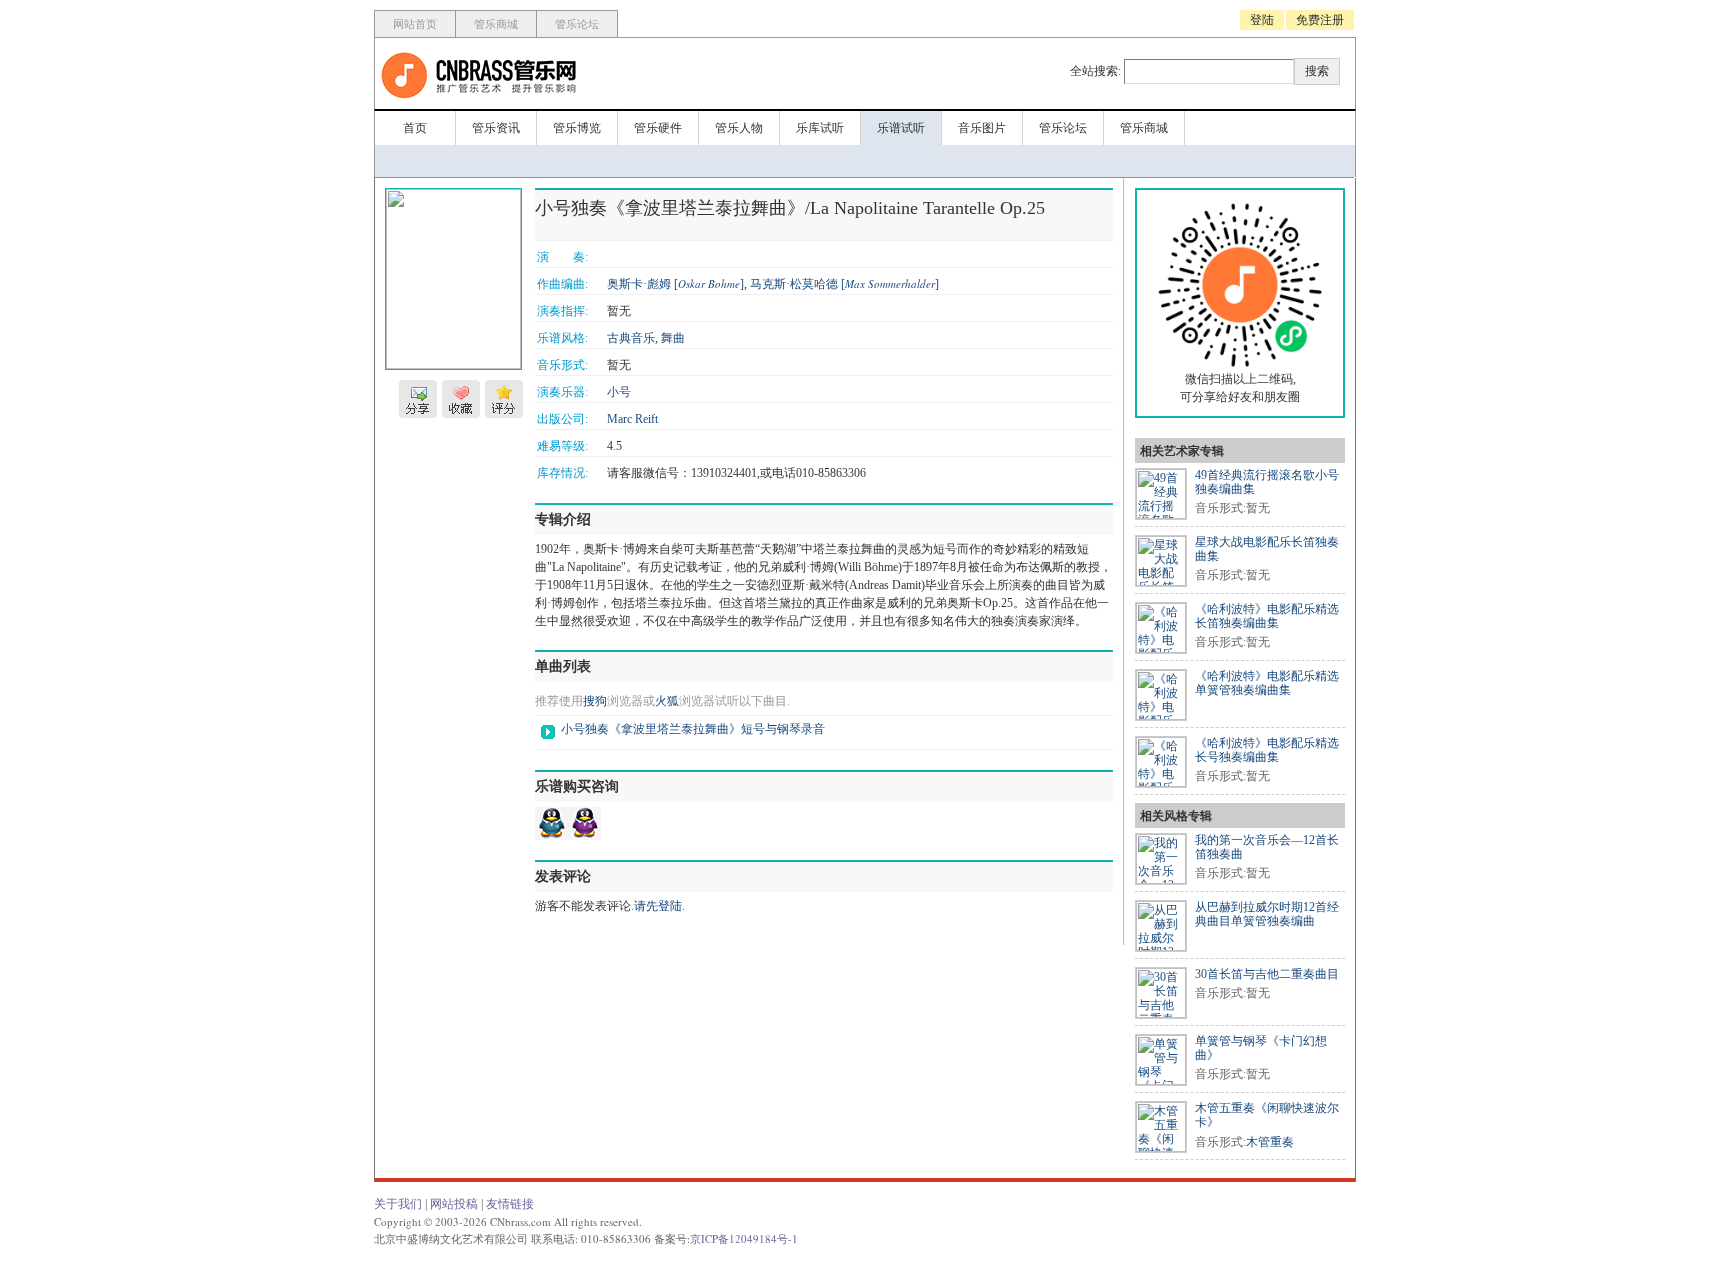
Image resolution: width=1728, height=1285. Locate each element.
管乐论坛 (577, 24)
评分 (504, 399)
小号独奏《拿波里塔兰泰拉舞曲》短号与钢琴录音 (693, 729)
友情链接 (510, 1204)
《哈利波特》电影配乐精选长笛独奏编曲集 (1267, 616)
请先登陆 (658, 906)
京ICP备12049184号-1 (744, 1238)
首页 (415, 128)
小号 (619, 392)
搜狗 (595, 701)
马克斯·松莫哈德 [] (844, 284)
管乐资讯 (496, 128)
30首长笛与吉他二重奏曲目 (1267, 974)
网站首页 (415, 24)
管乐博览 (577, 128)
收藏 (461, 399)
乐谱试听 (901, 128)
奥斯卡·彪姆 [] (675, 284)
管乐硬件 (658, 128)
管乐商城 (496, 24)
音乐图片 (982, 128)
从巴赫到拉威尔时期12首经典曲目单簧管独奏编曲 (1267, 914)
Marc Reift (632, 419)
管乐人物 (739, 128)
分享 (418, 399)
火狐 (667, 701)
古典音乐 (631, 338)
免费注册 (1320, 20)
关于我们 (398, 1204)
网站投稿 (454, 1204)
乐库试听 (820, 128)
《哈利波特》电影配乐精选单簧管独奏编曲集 (1267, 683)
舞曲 (673, 338)
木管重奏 (1270, 1142)
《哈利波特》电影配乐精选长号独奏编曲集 (1267, 750)
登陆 (1262, 20)
